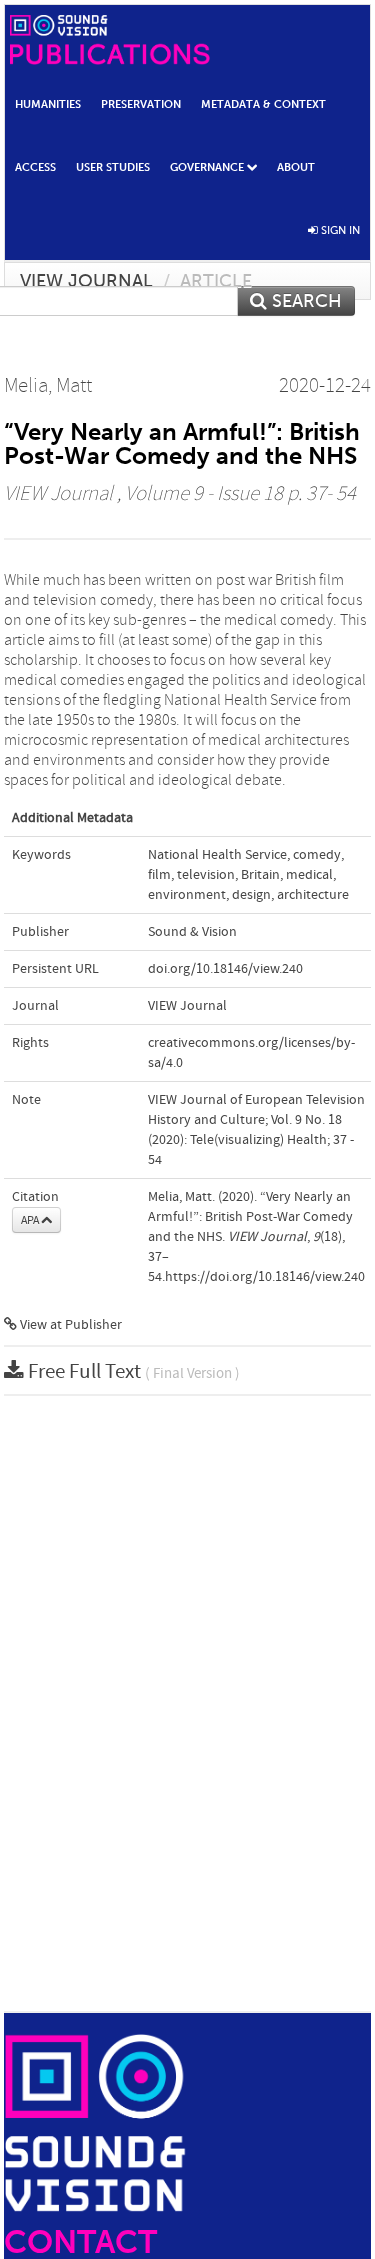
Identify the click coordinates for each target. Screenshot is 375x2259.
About (296, 167)
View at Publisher (69, 1325)
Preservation (141, 104)
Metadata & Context (263, 104)
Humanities (48, 104)
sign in (339, 230)
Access (35, 167)
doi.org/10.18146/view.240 (225, 969)
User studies (113, 167)
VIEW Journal (86, 281)
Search (304, 301)
